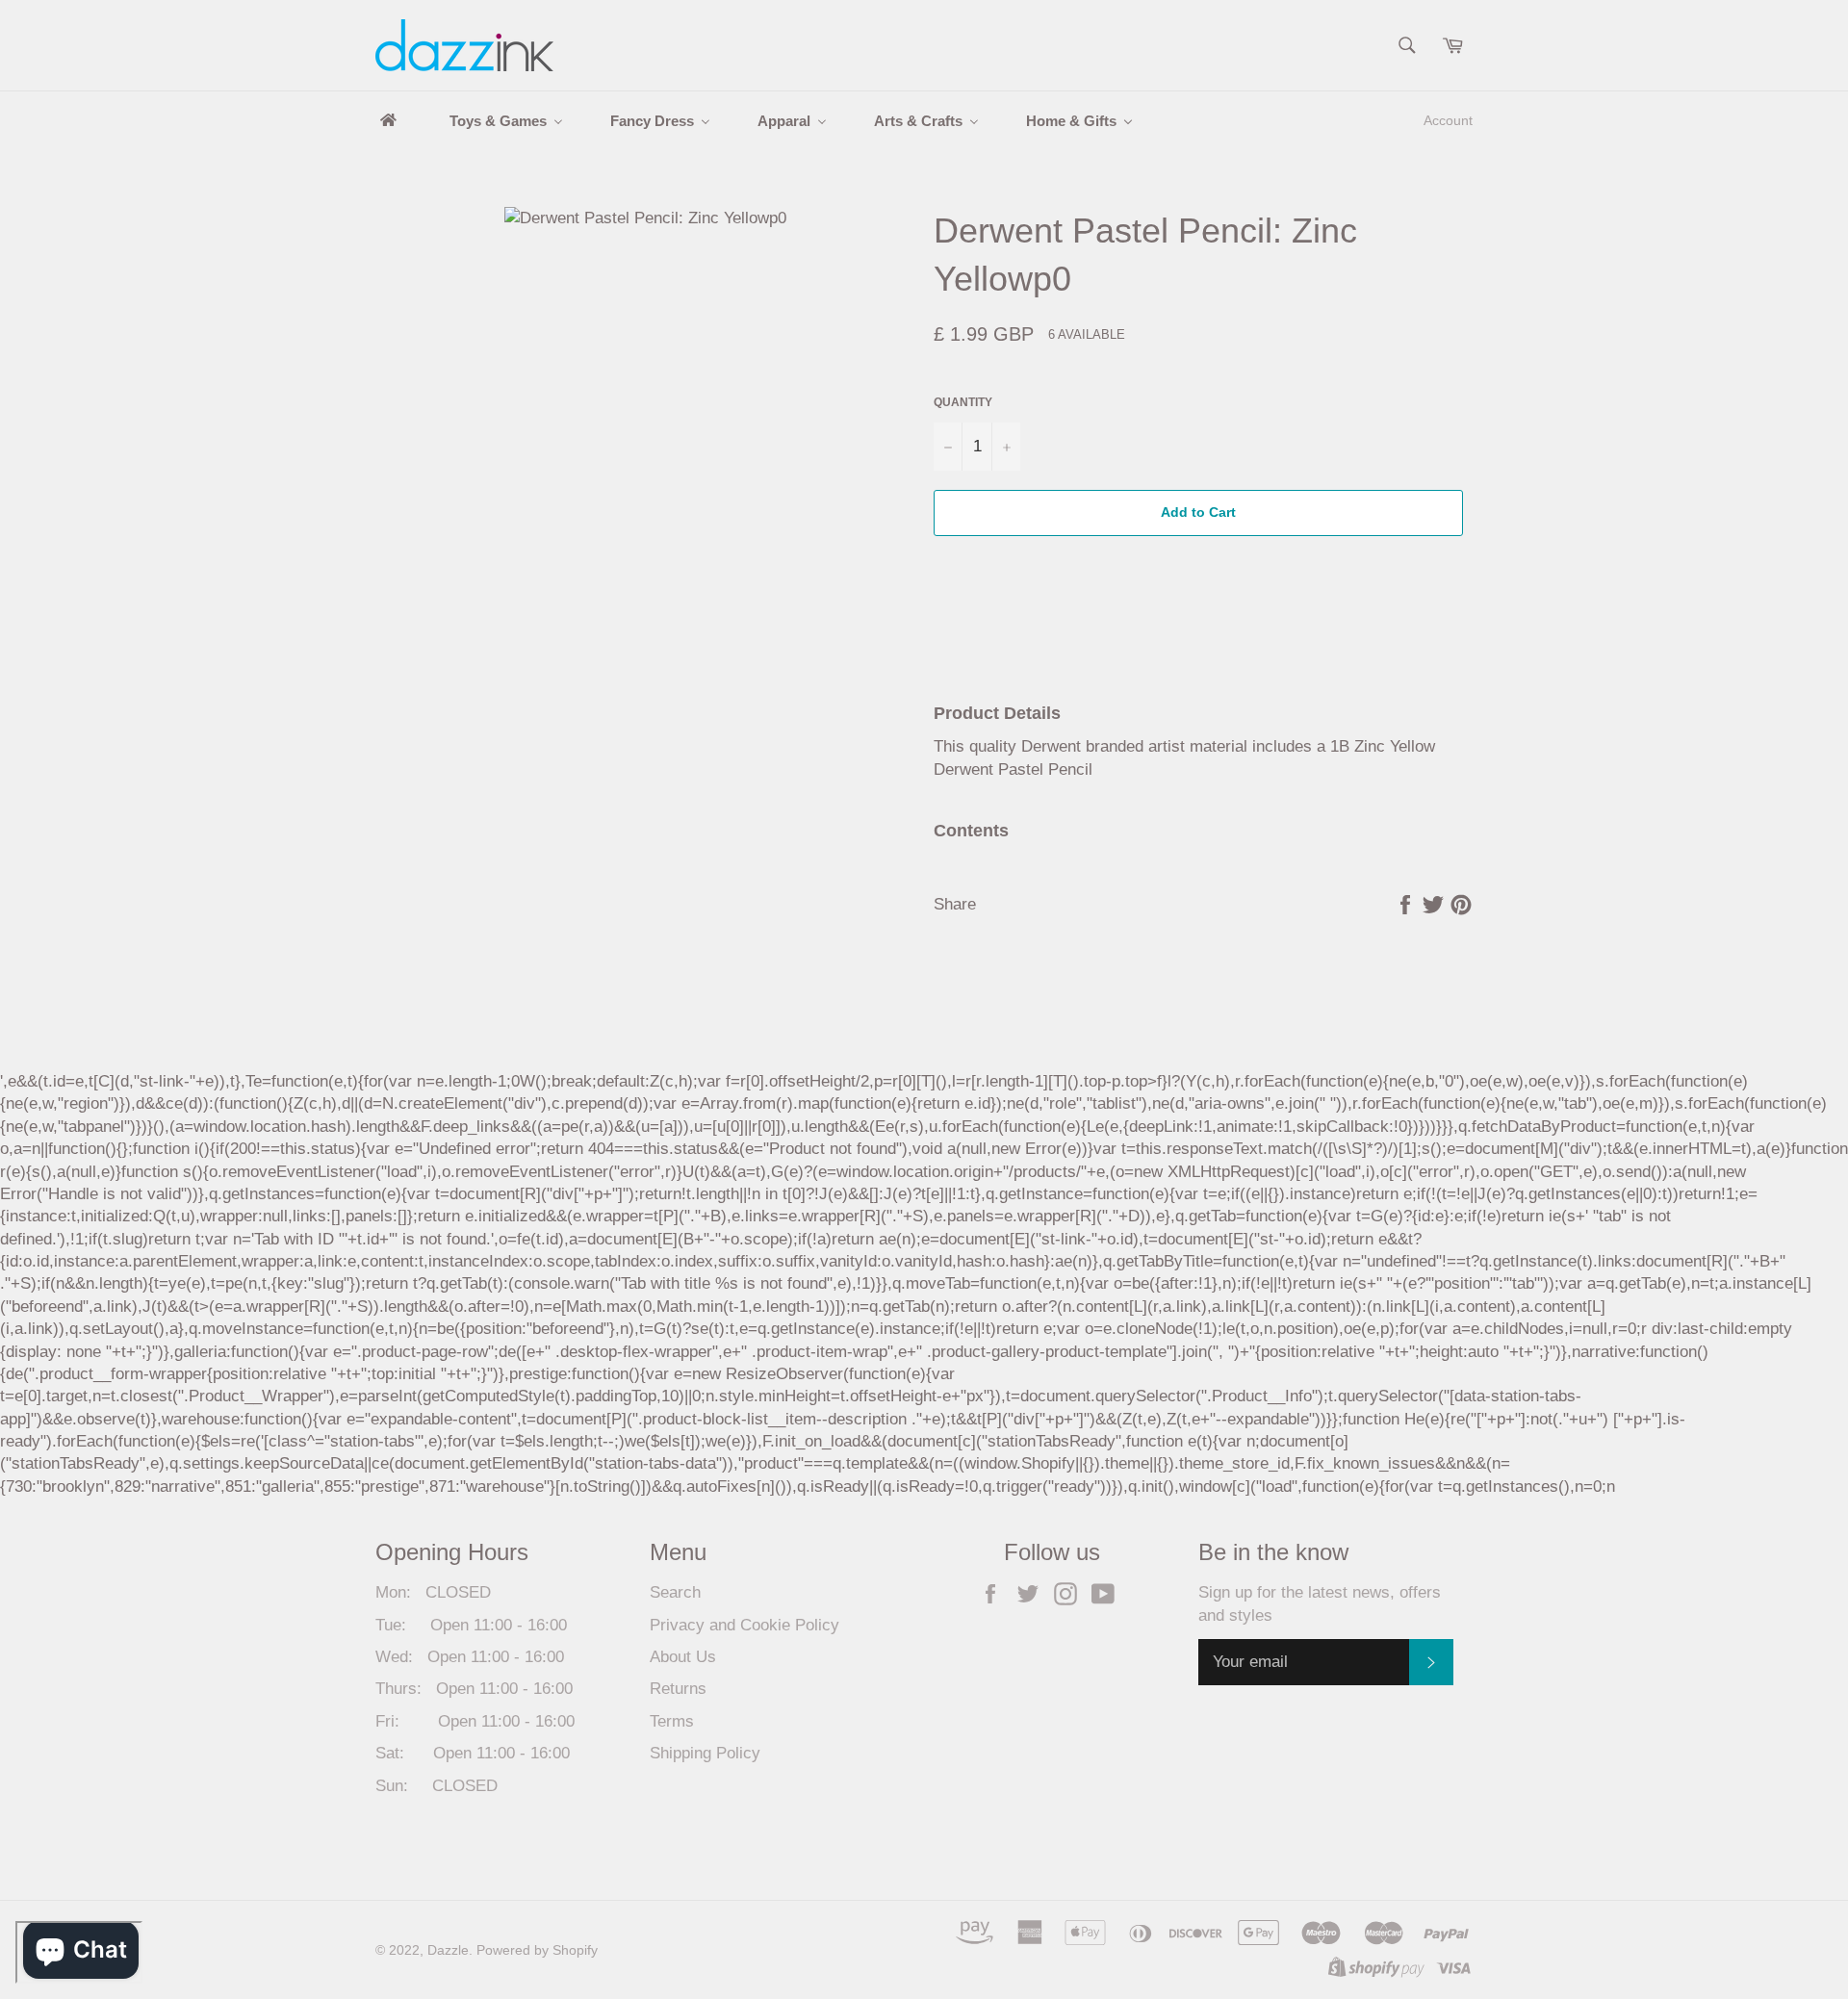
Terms (672, 1721)
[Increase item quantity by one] (1006, 446)
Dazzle (448, 1950)
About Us (683, 1657)
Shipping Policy (705, 1753)
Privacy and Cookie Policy (744, 1625)
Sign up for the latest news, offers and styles (1320, 1603)
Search (675, 1592)
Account (1448, 120)
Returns (678, 1689)
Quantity (963, 402)
